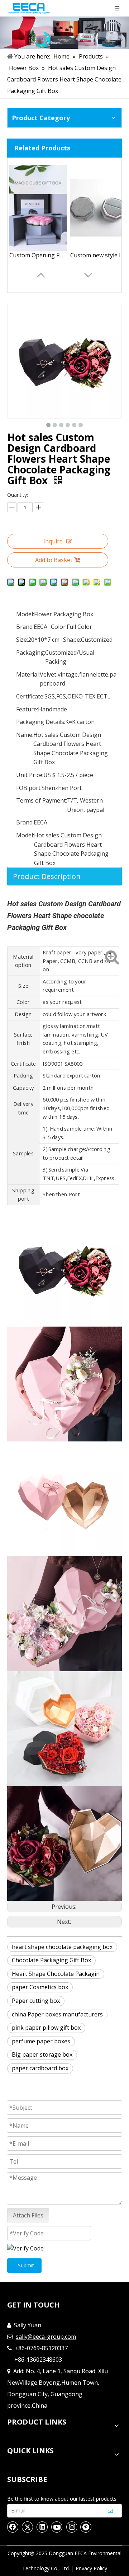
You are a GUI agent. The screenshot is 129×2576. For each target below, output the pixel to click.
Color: (59, 627)
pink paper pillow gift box (46, 2028)
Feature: (27, 709)
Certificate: (30, 696)
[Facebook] (13, 2527)
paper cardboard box (40, 2068)
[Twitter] (28, 2527)
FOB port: (29, 788)
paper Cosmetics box (40, 1987)
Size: (22, 640)
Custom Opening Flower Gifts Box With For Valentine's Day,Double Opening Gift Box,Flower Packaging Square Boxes (38, 255)
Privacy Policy (91, 2568)
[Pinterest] (86, 2527)
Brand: (25, 627)
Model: (25, 614)
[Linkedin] (42, 2527)
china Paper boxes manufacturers (57, 2014)
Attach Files (28, 2215)
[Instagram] (71, 2527)
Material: (28, 674)
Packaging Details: (41, 722)
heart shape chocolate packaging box (62, 1947)
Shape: (72, 640)
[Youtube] (57, 2527)
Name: (25, 735)
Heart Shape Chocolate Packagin (56, 1974)
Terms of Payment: (42, 800)
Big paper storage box (42, 2054)
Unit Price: (30, 775)
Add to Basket (54, 560)
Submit (26, 2265)
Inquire (53, 541)
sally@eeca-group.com (46, 2337)
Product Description (47, 876)
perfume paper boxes (41, 2041)
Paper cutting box (36, 2001)
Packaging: (31, 653)
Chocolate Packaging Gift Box (51, 1960)
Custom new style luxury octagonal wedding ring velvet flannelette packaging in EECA (99, 255)
